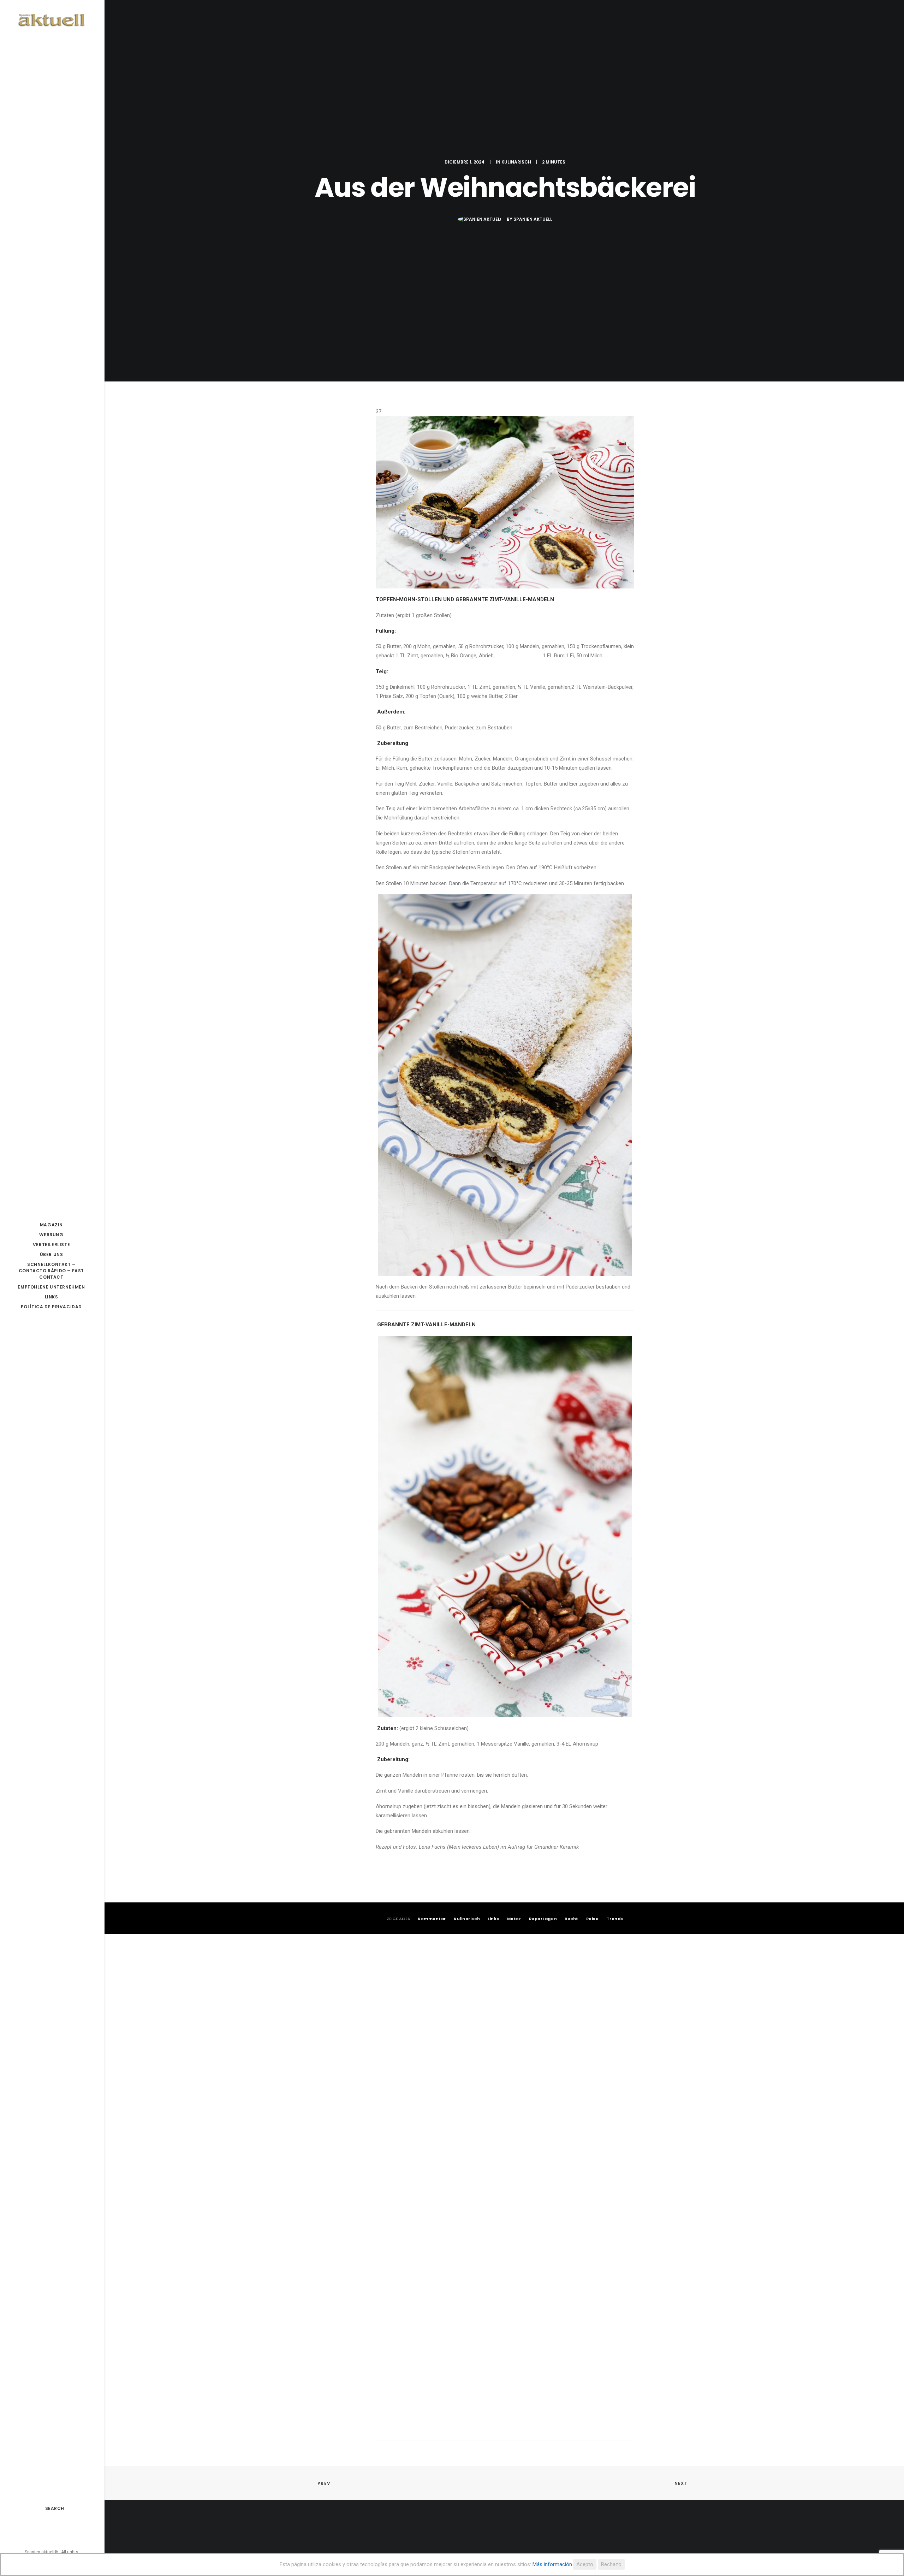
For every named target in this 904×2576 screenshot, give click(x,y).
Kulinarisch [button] (467, 1919)
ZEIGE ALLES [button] (398, 1919)
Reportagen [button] (543, 1919)
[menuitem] (51, 2531)
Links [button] (493, 1919)
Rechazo (611, 2564)
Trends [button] (615, 1919)
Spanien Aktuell (533, 219)
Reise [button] (593, 1919)
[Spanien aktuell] (51, 20)
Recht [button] (572, 1919)
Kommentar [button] (432, 1919)
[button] (51, 2531)
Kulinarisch (516, 162)
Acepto (585, 2564)
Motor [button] (514, 1919)
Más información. (553, 2564)
